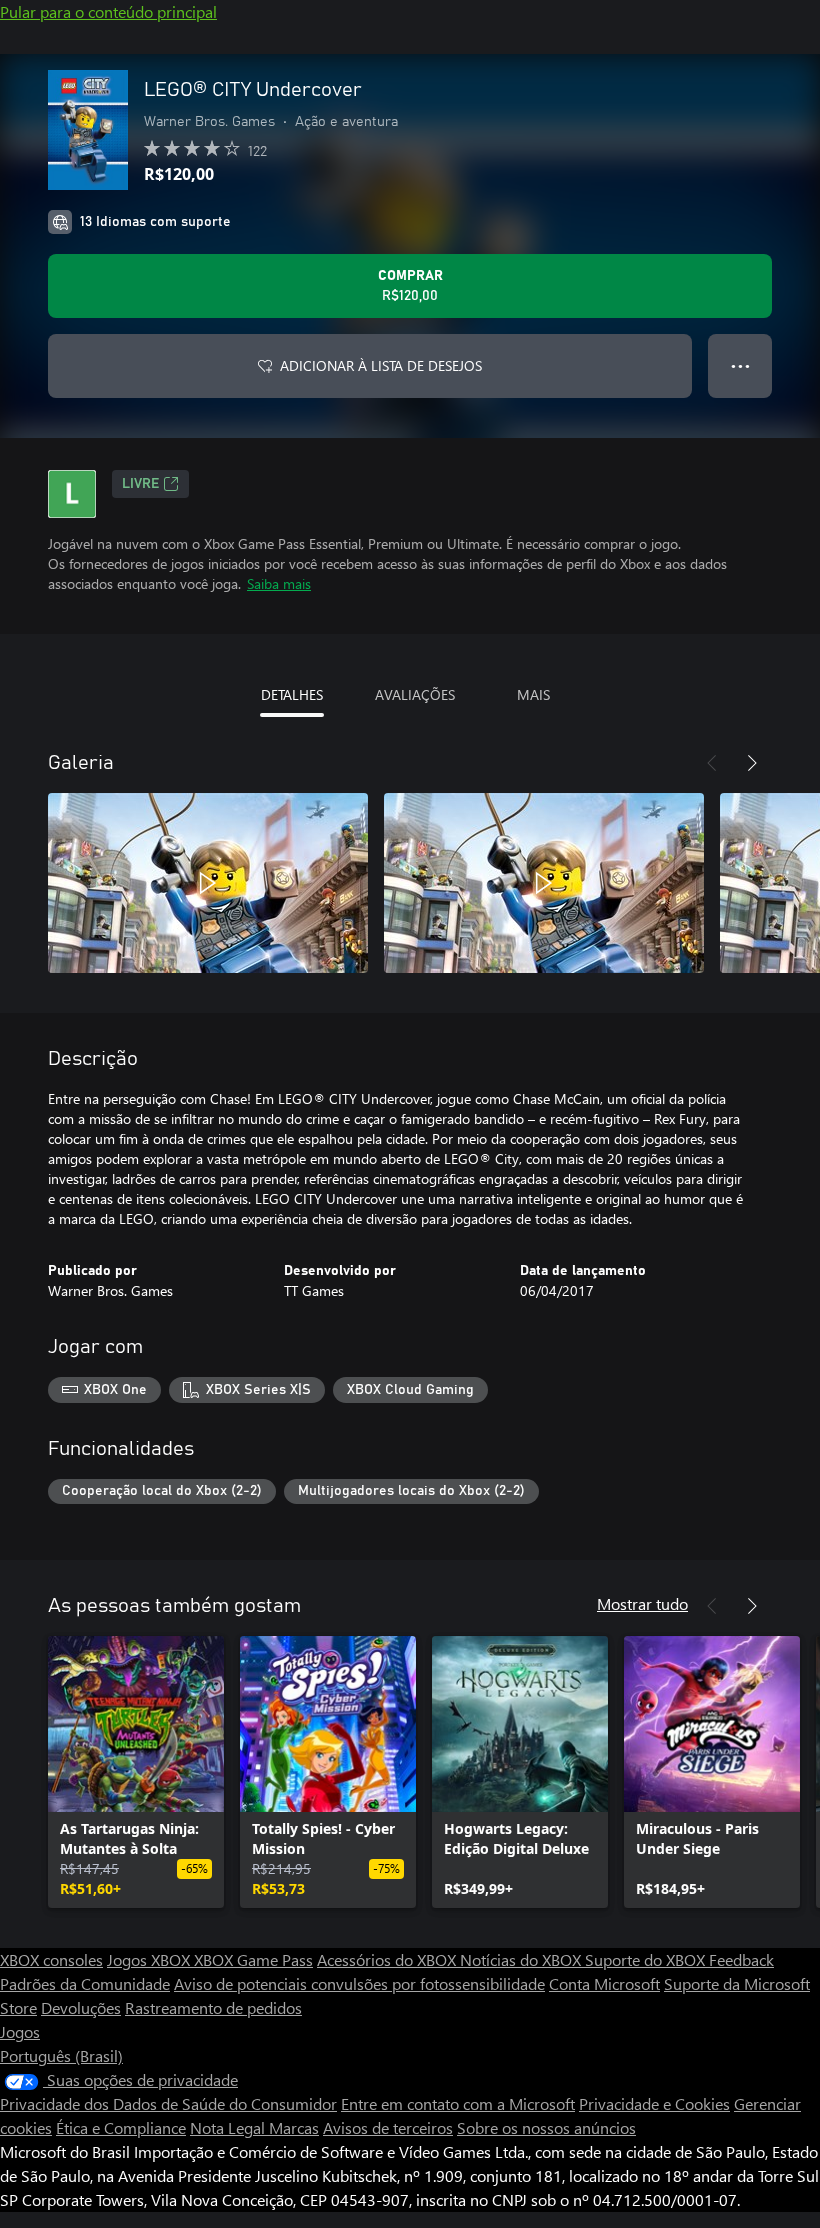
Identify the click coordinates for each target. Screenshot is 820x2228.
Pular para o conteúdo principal (108, 11)
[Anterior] (712, 763)
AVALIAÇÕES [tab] (415, 694)
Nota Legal (229, 2127)
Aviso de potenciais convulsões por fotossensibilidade (359, 1983)
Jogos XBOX (150, 1959)
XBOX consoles (51, 1959)
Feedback (741, 1959)
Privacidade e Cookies (654, 2103)
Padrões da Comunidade (85, 1983)
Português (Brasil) (61, 2055)
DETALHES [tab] (292, 694)
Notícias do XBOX (522, 1959)
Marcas (294, 2127)
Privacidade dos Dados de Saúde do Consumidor (168, 2103)
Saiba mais (279, 583)
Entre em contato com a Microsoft (458, 2103)
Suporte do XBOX (647, 1959)
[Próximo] (752, 763)
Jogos (20, 2031)
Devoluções (81, 2007)
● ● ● (740, 365)
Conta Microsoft (604, 1983)
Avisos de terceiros (388, 2127)
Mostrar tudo (642, 1603)
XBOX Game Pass (253, 1959)
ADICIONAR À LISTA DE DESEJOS (381, 365)
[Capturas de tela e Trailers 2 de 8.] (544, 883)
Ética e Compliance (121, 2127)
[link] (136, 1772)
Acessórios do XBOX (388, 1959)
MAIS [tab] (533, 694)
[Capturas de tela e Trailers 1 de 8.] (208, 883)
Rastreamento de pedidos (213, 2007)
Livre (140, 484)
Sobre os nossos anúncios (546, 2127)
